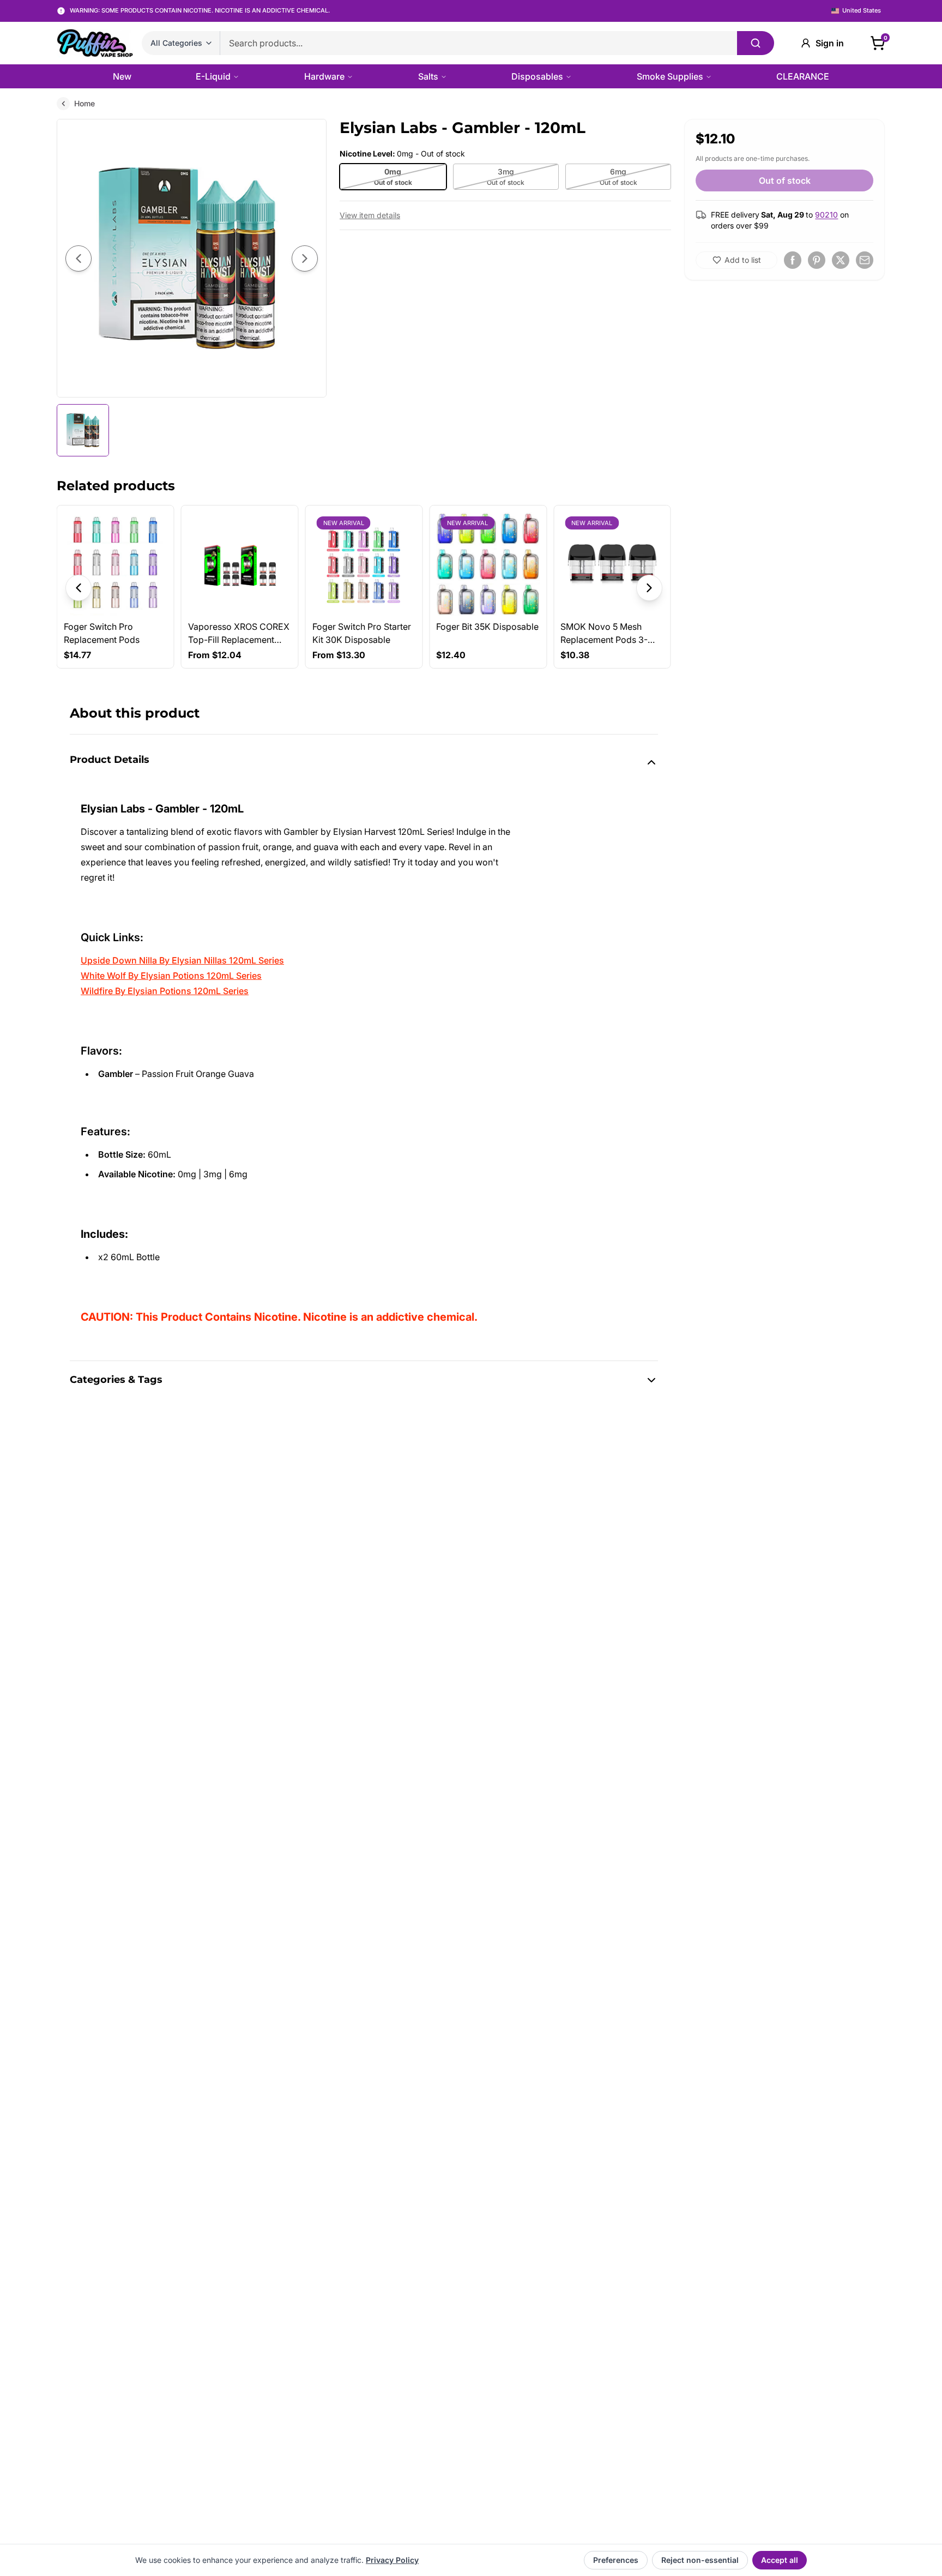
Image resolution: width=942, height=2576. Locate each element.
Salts (428, 76)
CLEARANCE (803, 76)
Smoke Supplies (670, 76)
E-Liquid (213, 76)
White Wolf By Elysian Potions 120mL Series (171, 976)
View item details (370, 215)
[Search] (756, 43)
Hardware (324, 76)
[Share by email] (865, 260)
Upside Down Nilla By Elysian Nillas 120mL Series (182, 960)
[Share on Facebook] (793, 260)
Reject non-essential (700, 2560)
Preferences (616, 2560)
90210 (826, 215)
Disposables (537, 76)
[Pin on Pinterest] (817, 260)
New (122, 76)
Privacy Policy (392, 2560)
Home (84, 103)
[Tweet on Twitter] (841, 260)
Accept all (780, 2560)
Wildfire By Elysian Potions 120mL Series (165, 991)
